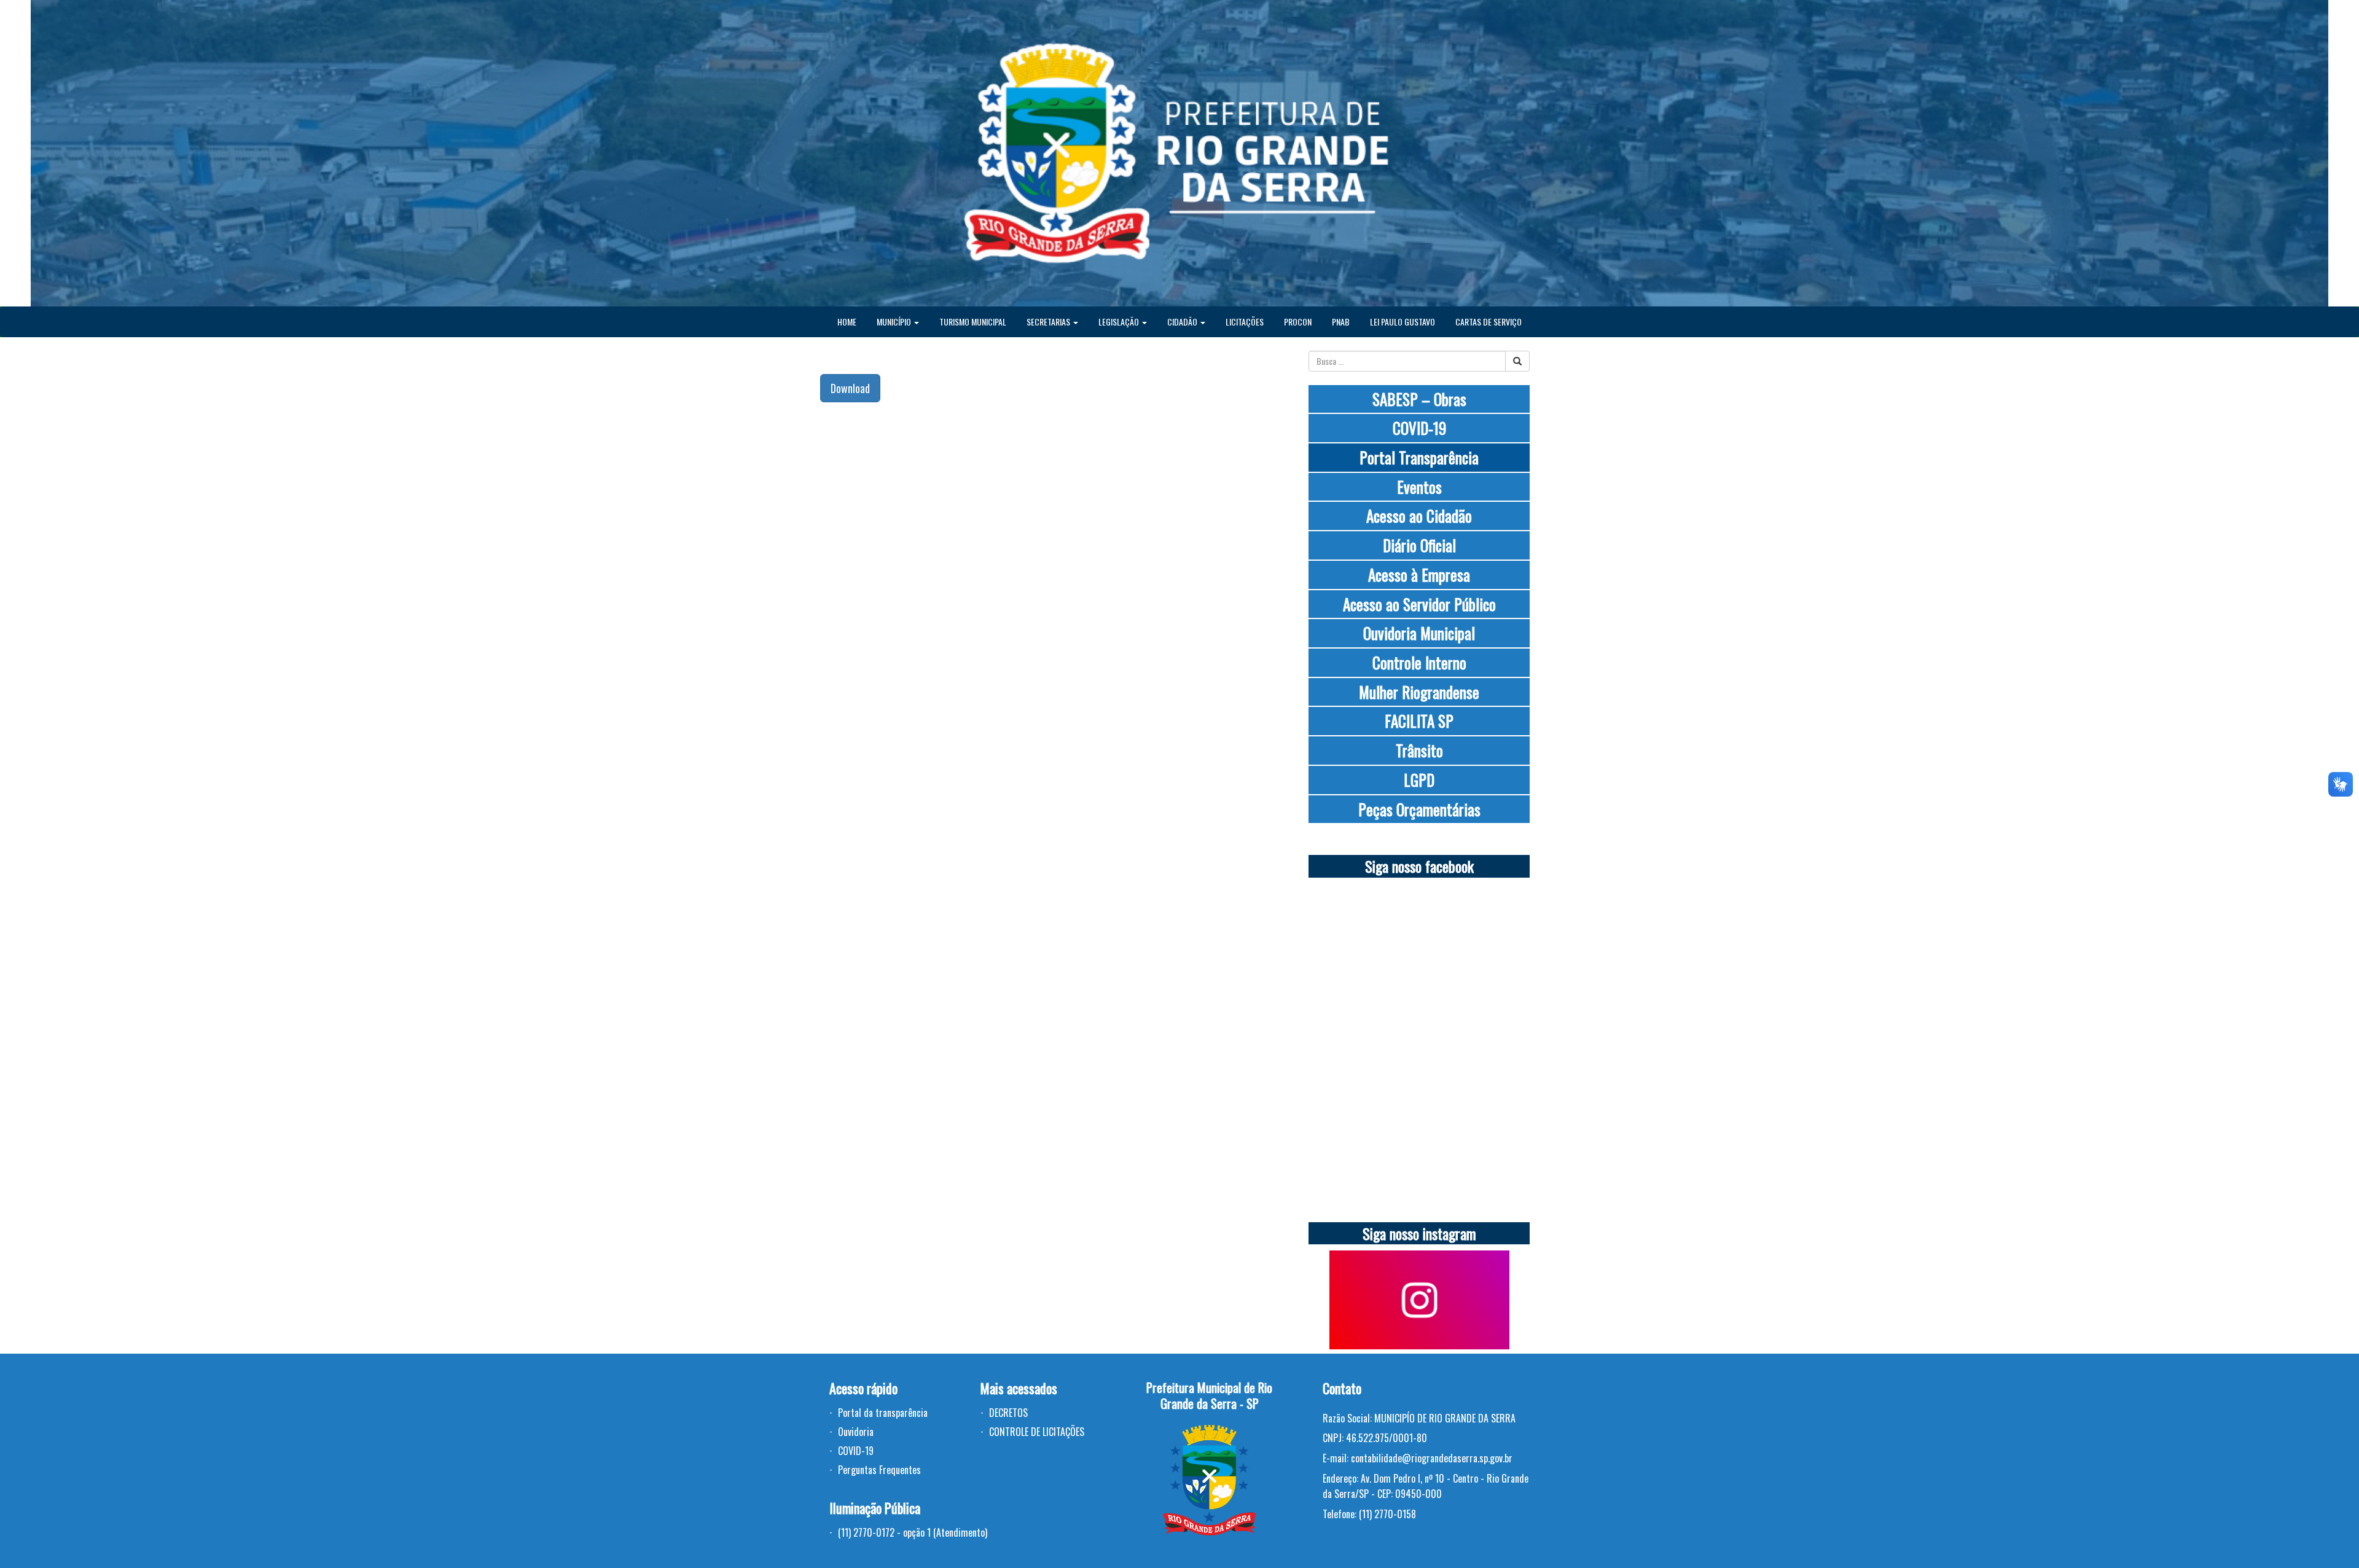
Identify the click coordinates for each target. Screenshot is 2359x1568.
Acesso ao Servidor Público (1419, 604)
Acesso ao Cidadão (1419, 516)
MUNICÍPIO (895, 322)
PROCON (1298, 322)
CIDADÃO (1183, 322)
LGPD (1419, 780)
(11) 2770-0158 (1387, 1514)
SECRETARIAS (1049, 322)
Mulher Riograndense (1419, 692)
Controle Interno (1419, 662)
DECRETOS (1008, 1413)
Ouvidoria (856, 1432)
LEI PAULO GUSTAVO (1402, 322)
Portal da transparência (883, 1413)
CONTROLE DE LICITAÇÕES (1037, 1432)
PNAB (1341, 322)
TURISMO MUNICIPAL (973, 322)
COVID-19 (1419, 428)
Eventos (1419, 487)
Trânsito (1419, 750)
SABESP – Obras (1419, 399)
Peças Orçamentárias (1419, 809)
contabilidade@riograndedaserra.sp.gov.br (1432, 1458)
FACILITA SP (1419, 721)
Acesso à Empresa (1419, 575)
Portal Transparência (1419, 457)
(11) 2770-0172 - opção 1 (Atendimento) (913, 1532)
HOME (847, 322)
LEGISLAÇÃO (1120, 322)
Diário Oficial (1419, 545)
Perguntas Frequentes (879, 1470)
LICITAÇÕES (1245, 322)
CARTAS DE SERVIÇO (1489, 322)
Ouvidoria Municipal (1419, 633)
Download (850, 388)
